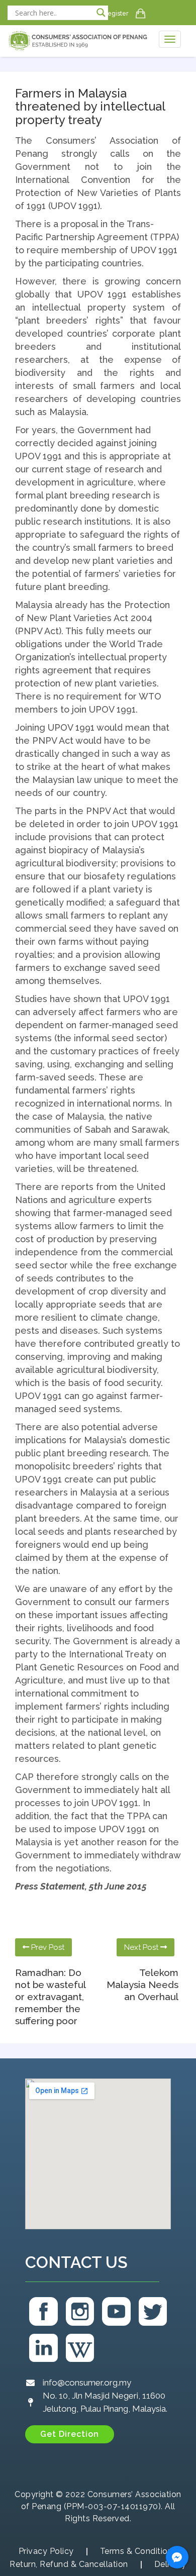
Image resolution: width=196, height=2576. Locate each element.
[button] (70, 2434)
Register (116, 14)
